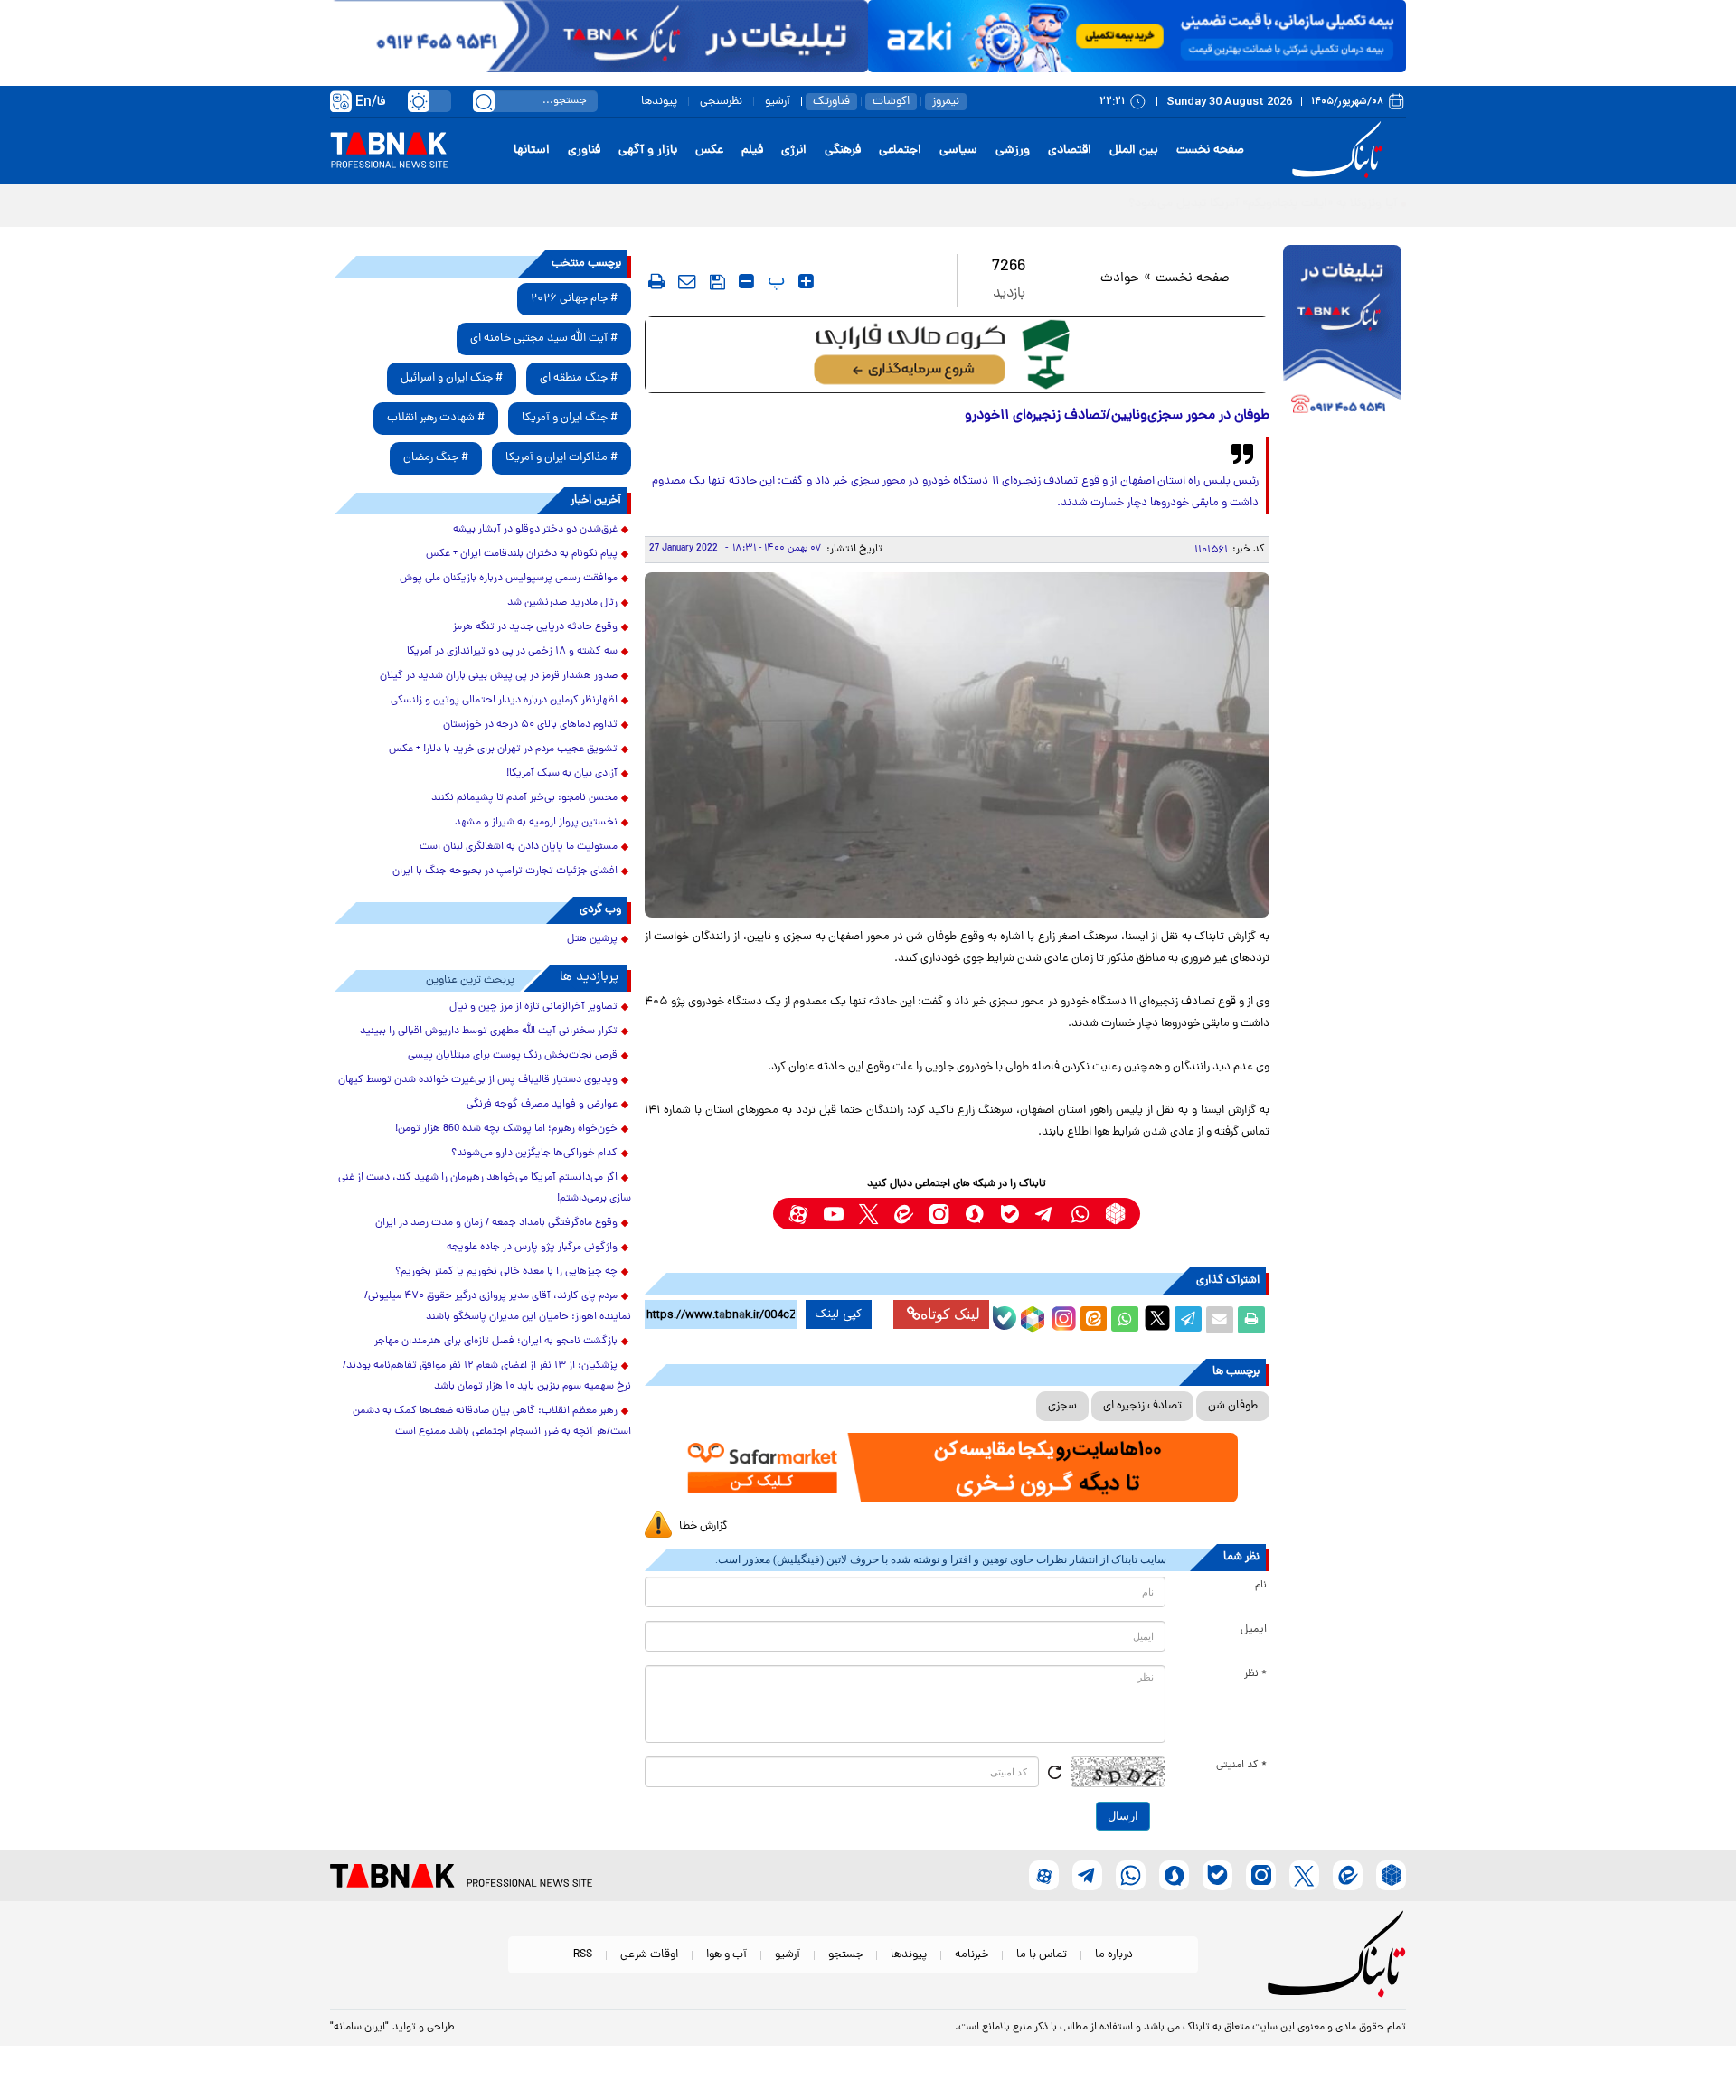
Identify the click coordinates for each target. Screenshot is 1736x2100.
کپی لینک (839, 1314)
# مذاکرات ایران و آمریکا (561, 458)
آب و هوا (726, 1955)
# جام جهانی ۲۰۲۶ (574, 299)
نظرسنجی (721, 102)
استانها (532, 151)
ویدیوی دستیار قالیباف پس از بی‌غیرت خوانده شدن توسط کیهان (478, 1080)
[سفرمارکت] (957, 1468)
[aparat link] (798, 1214)
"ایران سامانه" (359, 2028)
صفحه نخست (1210, 151)
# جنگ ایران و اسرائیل (452, 378)
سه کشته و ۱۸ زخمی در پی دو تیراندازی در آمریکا (512, 652)
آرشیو (778, 102)
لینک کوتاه (950, 1314)
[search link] (484, 101)
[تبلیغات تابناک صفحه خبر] (1342, 336)
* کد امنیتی (1241, 1766)
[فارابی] (957, 355)
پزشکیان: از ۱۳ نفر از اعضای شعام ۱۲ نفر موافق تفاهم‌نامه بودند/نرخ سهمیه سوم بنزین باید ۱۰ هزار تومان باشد (487, 1376)
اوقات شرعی (649, 1955)
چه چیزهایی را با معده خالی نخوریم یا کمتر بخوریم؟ (506, 1272)
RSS (583, 1955)
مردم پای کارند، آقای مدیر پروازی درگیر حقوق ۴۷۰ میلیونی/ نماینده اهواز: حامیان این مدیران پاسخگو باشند (498, 1307)
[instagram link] (939, 1214)
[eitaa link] (904, 1214)
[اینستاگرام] (1061, 1316)
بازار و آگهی (648, 151)
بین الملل (1134, 151)
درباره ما (1114, 1955)
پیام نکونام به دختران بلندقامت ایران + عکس (522, 554)
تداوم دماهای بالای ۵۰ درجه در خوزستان (530, 725)
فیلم (752, 151)
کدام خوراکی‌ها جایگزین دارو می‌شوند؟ (534, 1154)
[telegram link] (1045, 1214)
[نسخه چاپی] (1251, 1320)
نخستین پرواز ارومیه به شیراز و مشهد (536, 823)
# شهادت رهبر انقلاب (436, 418)
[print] (656, 281)
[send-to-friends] (687, 281)
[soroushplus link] (974, 1214)
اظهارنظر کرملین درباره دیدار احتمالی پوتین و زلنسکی (504, 701)
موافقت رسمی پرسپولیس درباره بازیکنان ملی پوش (509, 579)
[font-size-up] (806, 281)
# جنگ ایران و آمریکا (570, 418)
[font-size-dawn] (746, 281)
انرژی (794, 151)
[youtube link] (833, 1214)
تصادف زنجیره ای (1142, 1406)
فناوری (584, 151)
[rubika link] (1115, 1214)
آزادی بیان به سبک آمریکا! (562, 774)
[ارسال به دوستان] (1220, 1320)
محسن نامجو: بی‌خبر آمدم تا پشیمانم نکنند (524, 798)
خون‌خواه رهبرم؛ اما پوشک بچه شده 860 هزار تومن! (506, 1129)
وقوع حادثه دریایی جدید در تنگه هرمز (535, 627)
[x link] (868, 1214)
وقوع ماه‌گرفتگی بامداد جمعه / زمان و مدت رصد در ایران (496, 1223)
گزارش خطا (703, 1526)
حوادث (1120, 279)
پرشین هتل (592, 939)
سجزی (1062, 1406)
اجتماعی (900, 151)
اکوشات (891, 102)
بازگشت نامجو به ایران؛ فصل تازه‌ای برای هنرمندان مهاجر (496, 1342)
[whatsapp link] (1080, 1214)
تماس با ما (1042, 1955)
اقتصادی (1070, 151)
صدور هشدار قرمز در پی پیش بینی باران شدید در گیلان (499, 676)
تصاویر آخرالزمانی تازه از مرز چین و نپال (533, 1007)
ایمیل (1254, 1630)
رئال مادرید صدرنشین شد (562, 603)
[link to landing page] (1340, 151)
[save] (717, 282)
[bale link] (1010, 1214)
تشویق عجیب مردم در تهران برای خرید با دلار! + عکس (503, 749)
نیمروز (946, 102)
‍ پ (774, 281)
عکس (709, 151)
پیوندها (659, 102)
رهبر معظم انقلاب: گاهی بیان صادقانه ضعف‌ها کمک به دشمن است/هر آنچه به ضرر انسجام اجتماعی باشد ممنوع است (492, 1422)
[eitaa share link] (1093, 1320)
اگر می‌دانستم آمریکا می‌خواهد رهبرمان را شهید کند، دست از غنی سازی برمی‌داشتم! (485, 1188)
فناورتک (831, 102)
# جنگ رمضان (436, 458)
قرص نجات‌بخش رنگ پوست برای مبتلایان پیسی (513, 1056)
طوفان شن (1233, 1406)
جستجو (845, 1955)
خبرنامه (972, 1955)
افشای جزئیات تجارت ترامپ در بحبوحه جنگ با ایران (505, 871)
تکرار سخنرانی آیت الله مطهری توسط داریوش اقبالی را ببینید (489, 1031)
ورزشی (1013, 151)
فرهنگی (843, 151)
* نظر (1255, 1674)
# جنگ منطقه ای (579, 378)
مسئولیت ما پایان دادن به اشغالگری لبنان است (519, 847)
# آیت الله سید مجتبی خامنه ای (544, 339)
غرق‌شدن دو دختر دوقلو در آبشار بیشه (535, 530)
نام (1261, 1586)
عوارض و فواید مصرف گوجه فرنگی (542, 1105)
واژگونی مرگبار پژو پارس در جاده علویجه (532, 1248)
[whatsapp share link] (1125, 1320)
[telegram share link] (1188, 1320)
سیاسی (958, 151)
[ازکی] (1137, 36)
